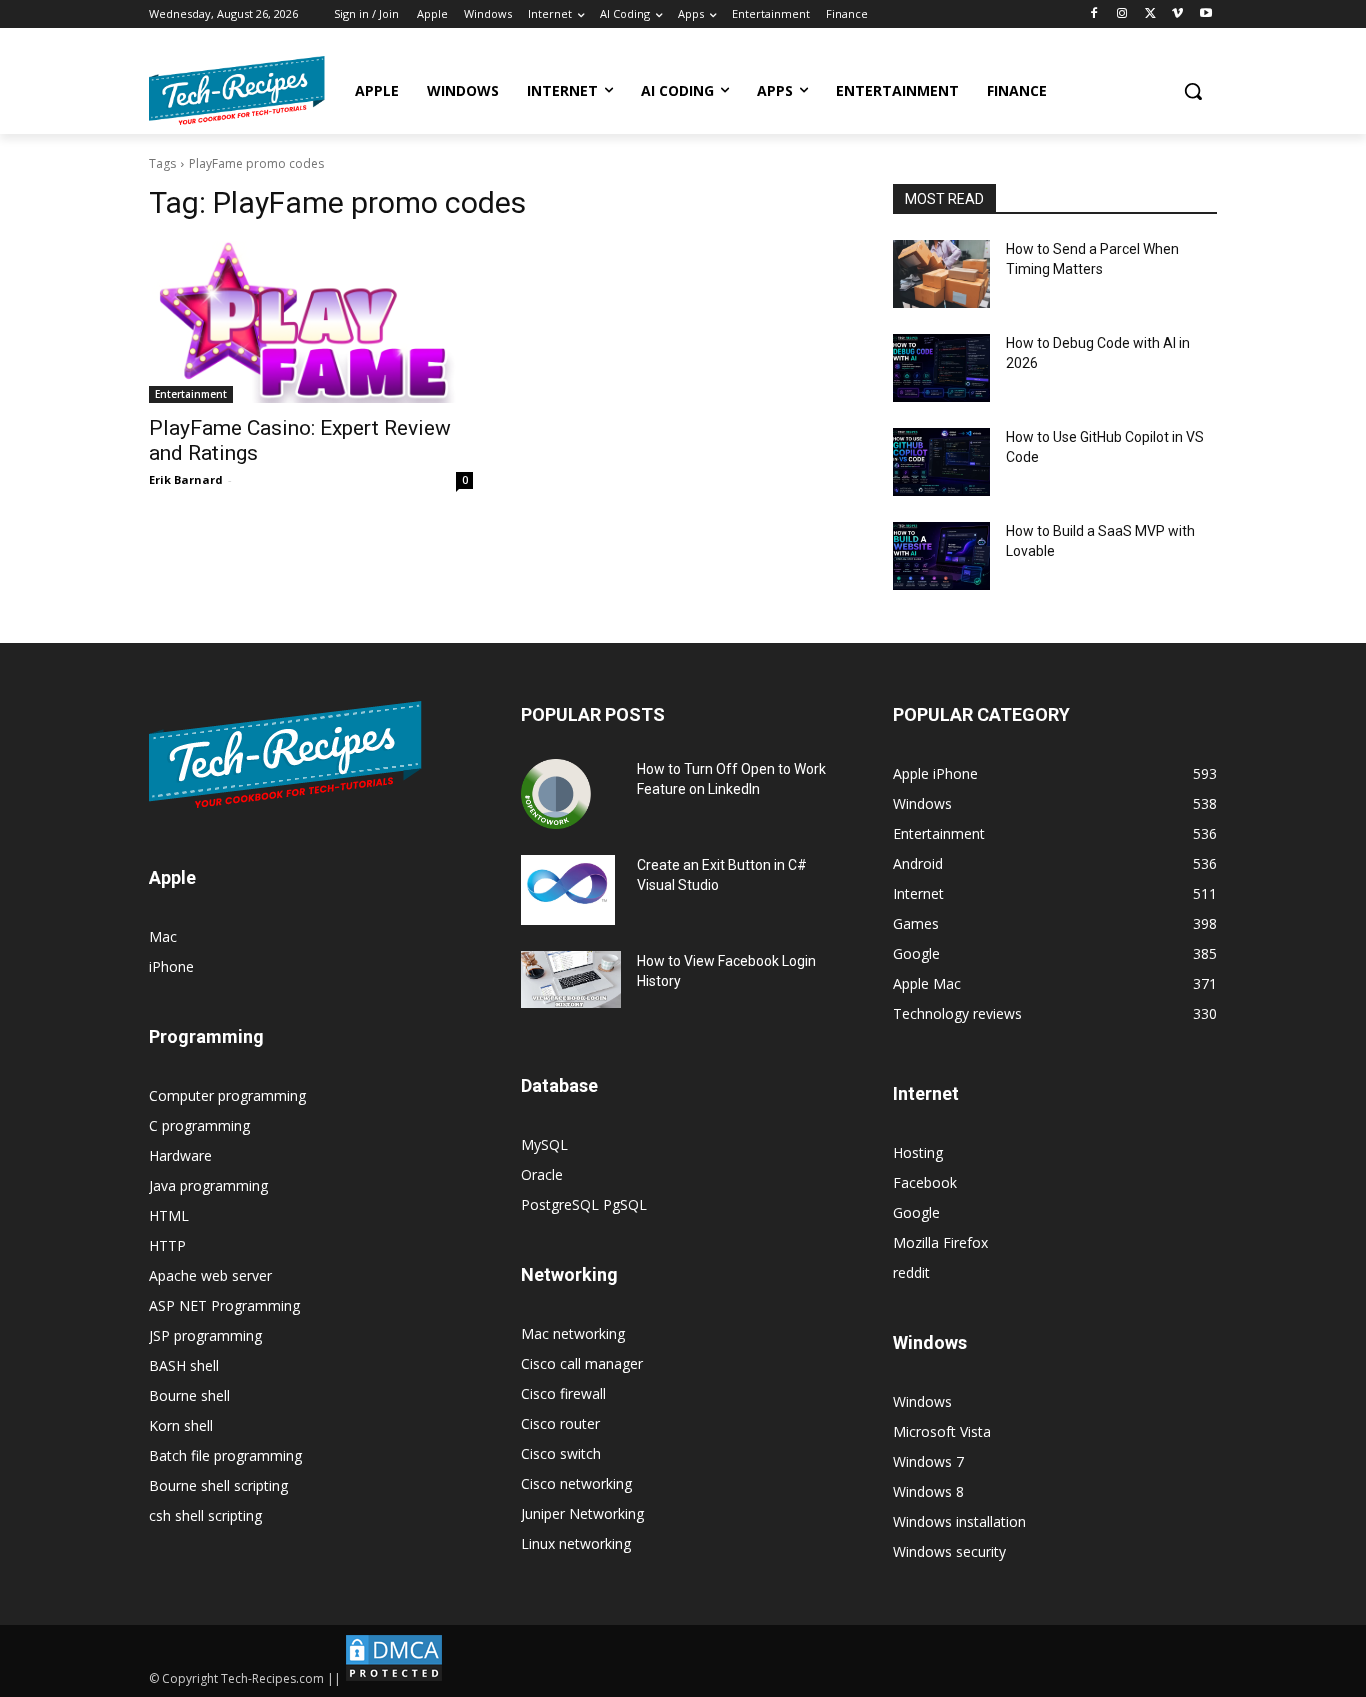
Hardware (180, 1155)
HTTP (167, 1245)
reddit (911, 1272)
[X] (1150, 14)
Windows (922, 1401)
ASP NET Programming (224, 1305)
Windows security (949, 1551)
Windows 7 (928, 1461)
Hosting (918, 1152)
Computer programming (227, 1095)
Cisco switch (561, 1453)
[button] (1193, 91)
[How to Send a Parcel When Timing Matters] (941, 274)
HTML (169, 1215)
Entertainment (191, 394)
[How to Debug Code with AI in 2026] (941, 368)
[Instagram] (1122, 14)
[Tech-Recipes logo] (237, 90)
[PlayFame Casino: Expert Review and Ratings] (311, 322)
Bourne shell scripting (218, 1485)
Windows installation (959, 1521)
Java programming (208, 1185)
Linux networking (576, 1543)
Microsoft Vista (942, 1431)
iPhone (171, 966)
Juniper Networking (582, 1513)
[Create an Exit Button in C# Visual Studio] (568, 890)
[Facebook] (1094, 14)
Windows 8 (928, 1491)
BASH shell (184, 1365)
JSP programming (205, 1335)
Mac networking (573, 1333)
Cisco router (560, 1423)
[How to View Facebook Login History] (571, 979)
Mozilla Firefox (940, 1242)
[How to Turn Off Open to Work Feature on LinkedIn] (556, 794)
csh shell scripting (205, 1515)
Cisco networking (576, 1483)
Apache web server (210, 1275)
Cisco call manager (582, 1363)
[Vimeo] (1177, 14)
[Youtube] (1205, 14)
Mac (163, 936)
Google (916, 1212)
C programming (199, 1125)
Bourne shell (189, 1395)
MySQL (544, 1144)
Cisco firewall (563, 1393)
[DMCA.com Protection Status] (394, 1678)
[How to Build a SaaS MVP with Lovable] (941, 556)
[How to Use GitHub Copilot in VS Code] (941, 462)
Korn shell (181, 1425)
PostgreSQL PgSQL (584, 1204)
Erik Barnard (186, 479)
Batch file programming (225, 1455)
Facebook (925, 1182)
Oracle (542, 1174)
